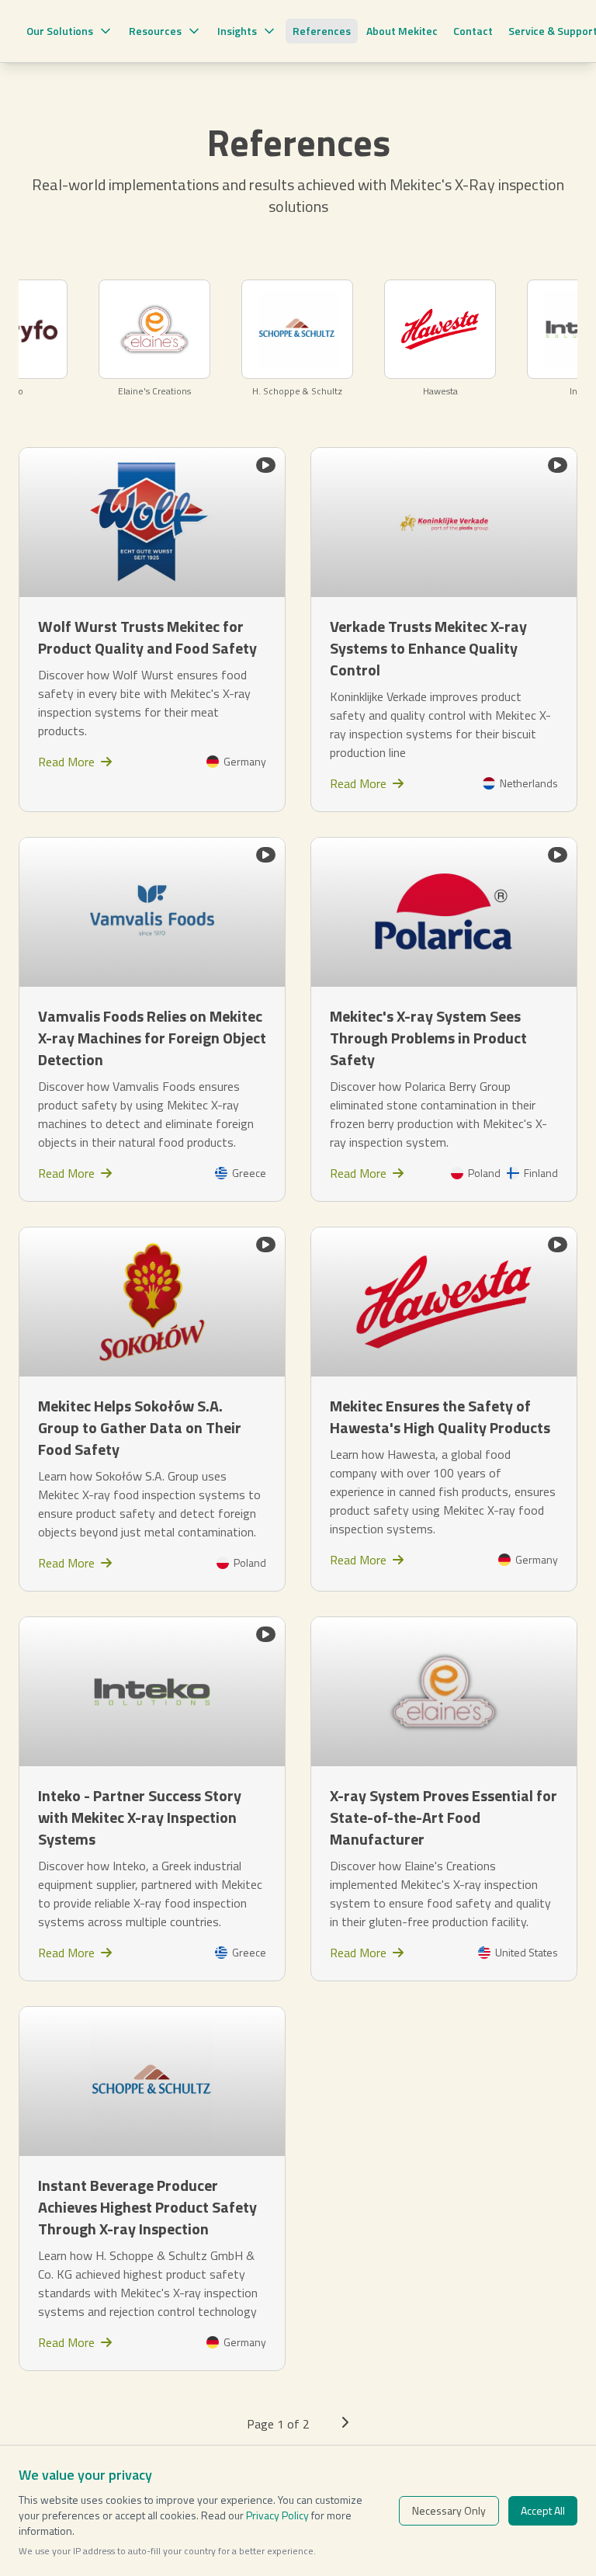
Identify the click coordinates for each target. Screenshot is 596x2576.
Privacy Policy (277, 2515)
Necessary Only (449, 2510)
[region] (298, 338)
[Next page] (345, 2424)
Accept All (543, 2510)
